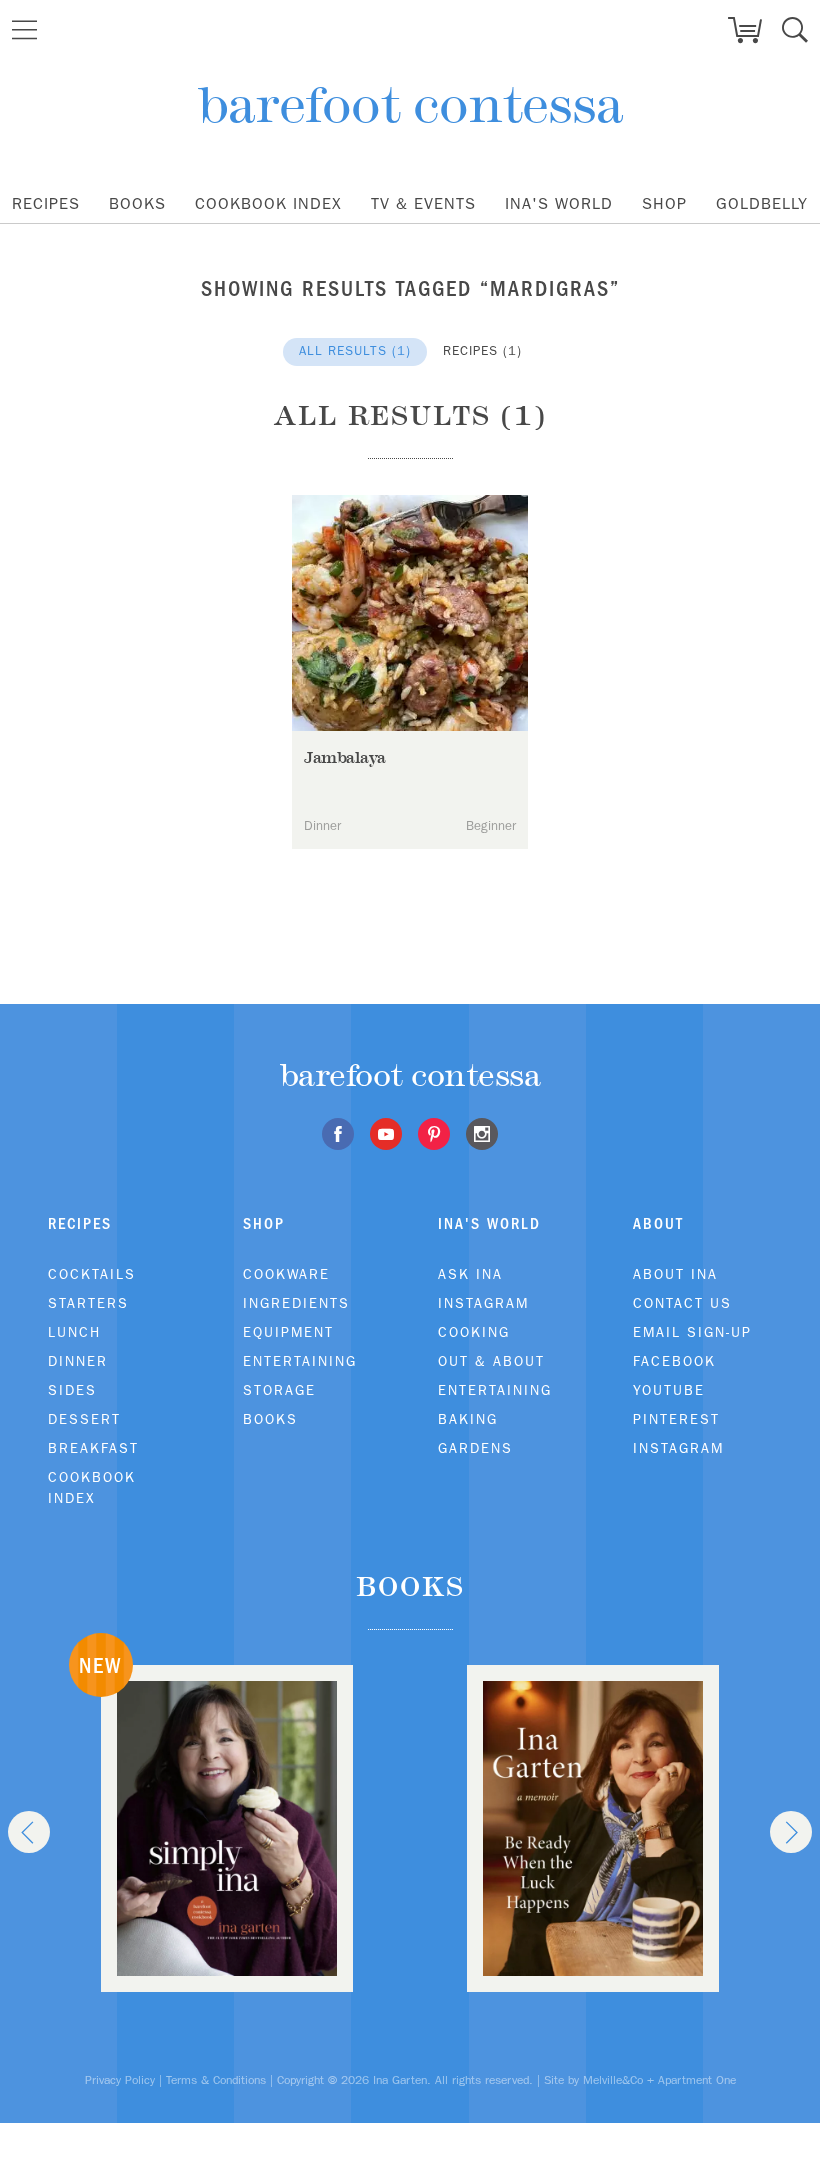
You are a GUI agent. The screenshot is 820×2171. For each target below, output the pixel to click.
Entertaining (300, 1361)
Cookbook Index (268, 203)
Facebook (674, 1361)
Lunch (74, 1332)
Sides (72, 1390)
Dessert (84, 1419)
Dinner (78, 1361)
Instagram (483, 1303)
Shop (664, 203)
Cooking (474, 1332)
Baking (468, 1419)
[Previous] (29, 1832)
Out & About (491, 1361)
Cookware (286, 1274)
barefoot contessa (410, 104)
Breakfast (93, 1448)
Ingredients (296, 1303)
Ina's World (559, 203)
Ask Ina (470, 1274)
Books (137, 203)
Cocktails (92, 1274)
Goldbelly (762, 203)
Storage (279, 1390)
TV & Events (423, 203)
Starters (88, 1303)
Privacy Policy (120, 2080)
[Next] (791, 1832)
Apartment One (697, 2080)
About (658, 1223)
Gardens (475, 1448)
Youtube (669, 1390)
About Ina (675, 1274)
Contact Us (682, 1303)
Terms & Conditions (216, 2080)
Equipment (288, 1332)
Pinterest (676, 1419)
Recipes (46, 203)
